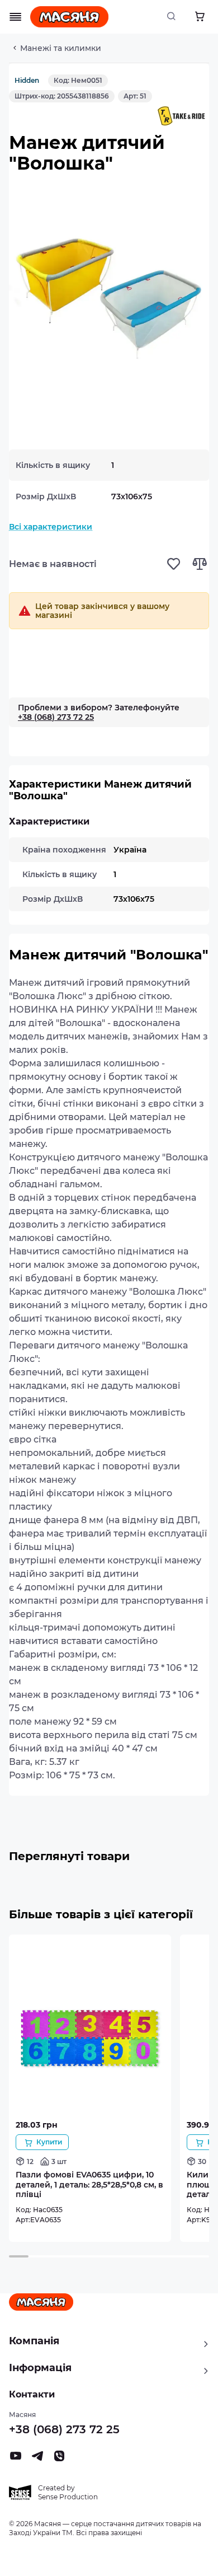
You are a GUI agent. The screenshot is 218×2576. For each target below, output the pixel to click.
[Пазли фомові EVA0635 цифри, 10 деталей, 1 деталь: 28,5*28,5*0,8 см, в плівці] (90, 2113)
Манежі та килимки (61, 48)
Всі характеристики (51, 527)
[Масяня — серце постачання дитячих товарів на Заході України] (69, 17)
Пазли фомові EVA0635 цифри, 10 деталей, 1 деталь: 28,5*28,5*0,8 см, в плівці (89, 2184)
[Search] (174, 17)
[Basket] (200, 17)
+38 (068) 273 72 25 (56, 717)
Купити (49, 2142)
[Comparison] (199, 564)
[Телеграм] (37, 2459)
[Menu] (16, 17)
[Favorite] (174, 564)
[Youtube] (16, 2459)
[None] (59, 2459)
